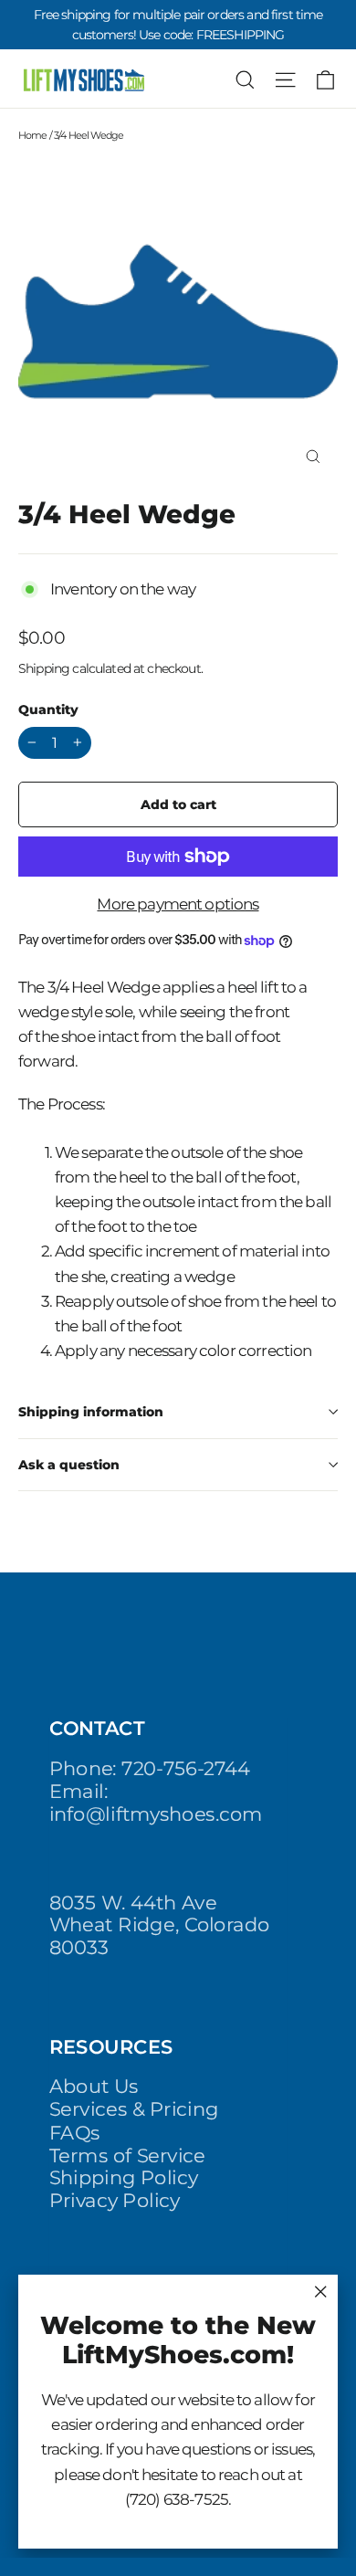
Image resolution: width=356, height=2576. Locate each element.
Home (33, 135)
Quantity (48, 710)
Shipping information (91, 1412)
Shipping (44, 668)
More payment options (178, 904)
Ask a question (69, 1465)
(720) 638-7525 (177, 2499)
